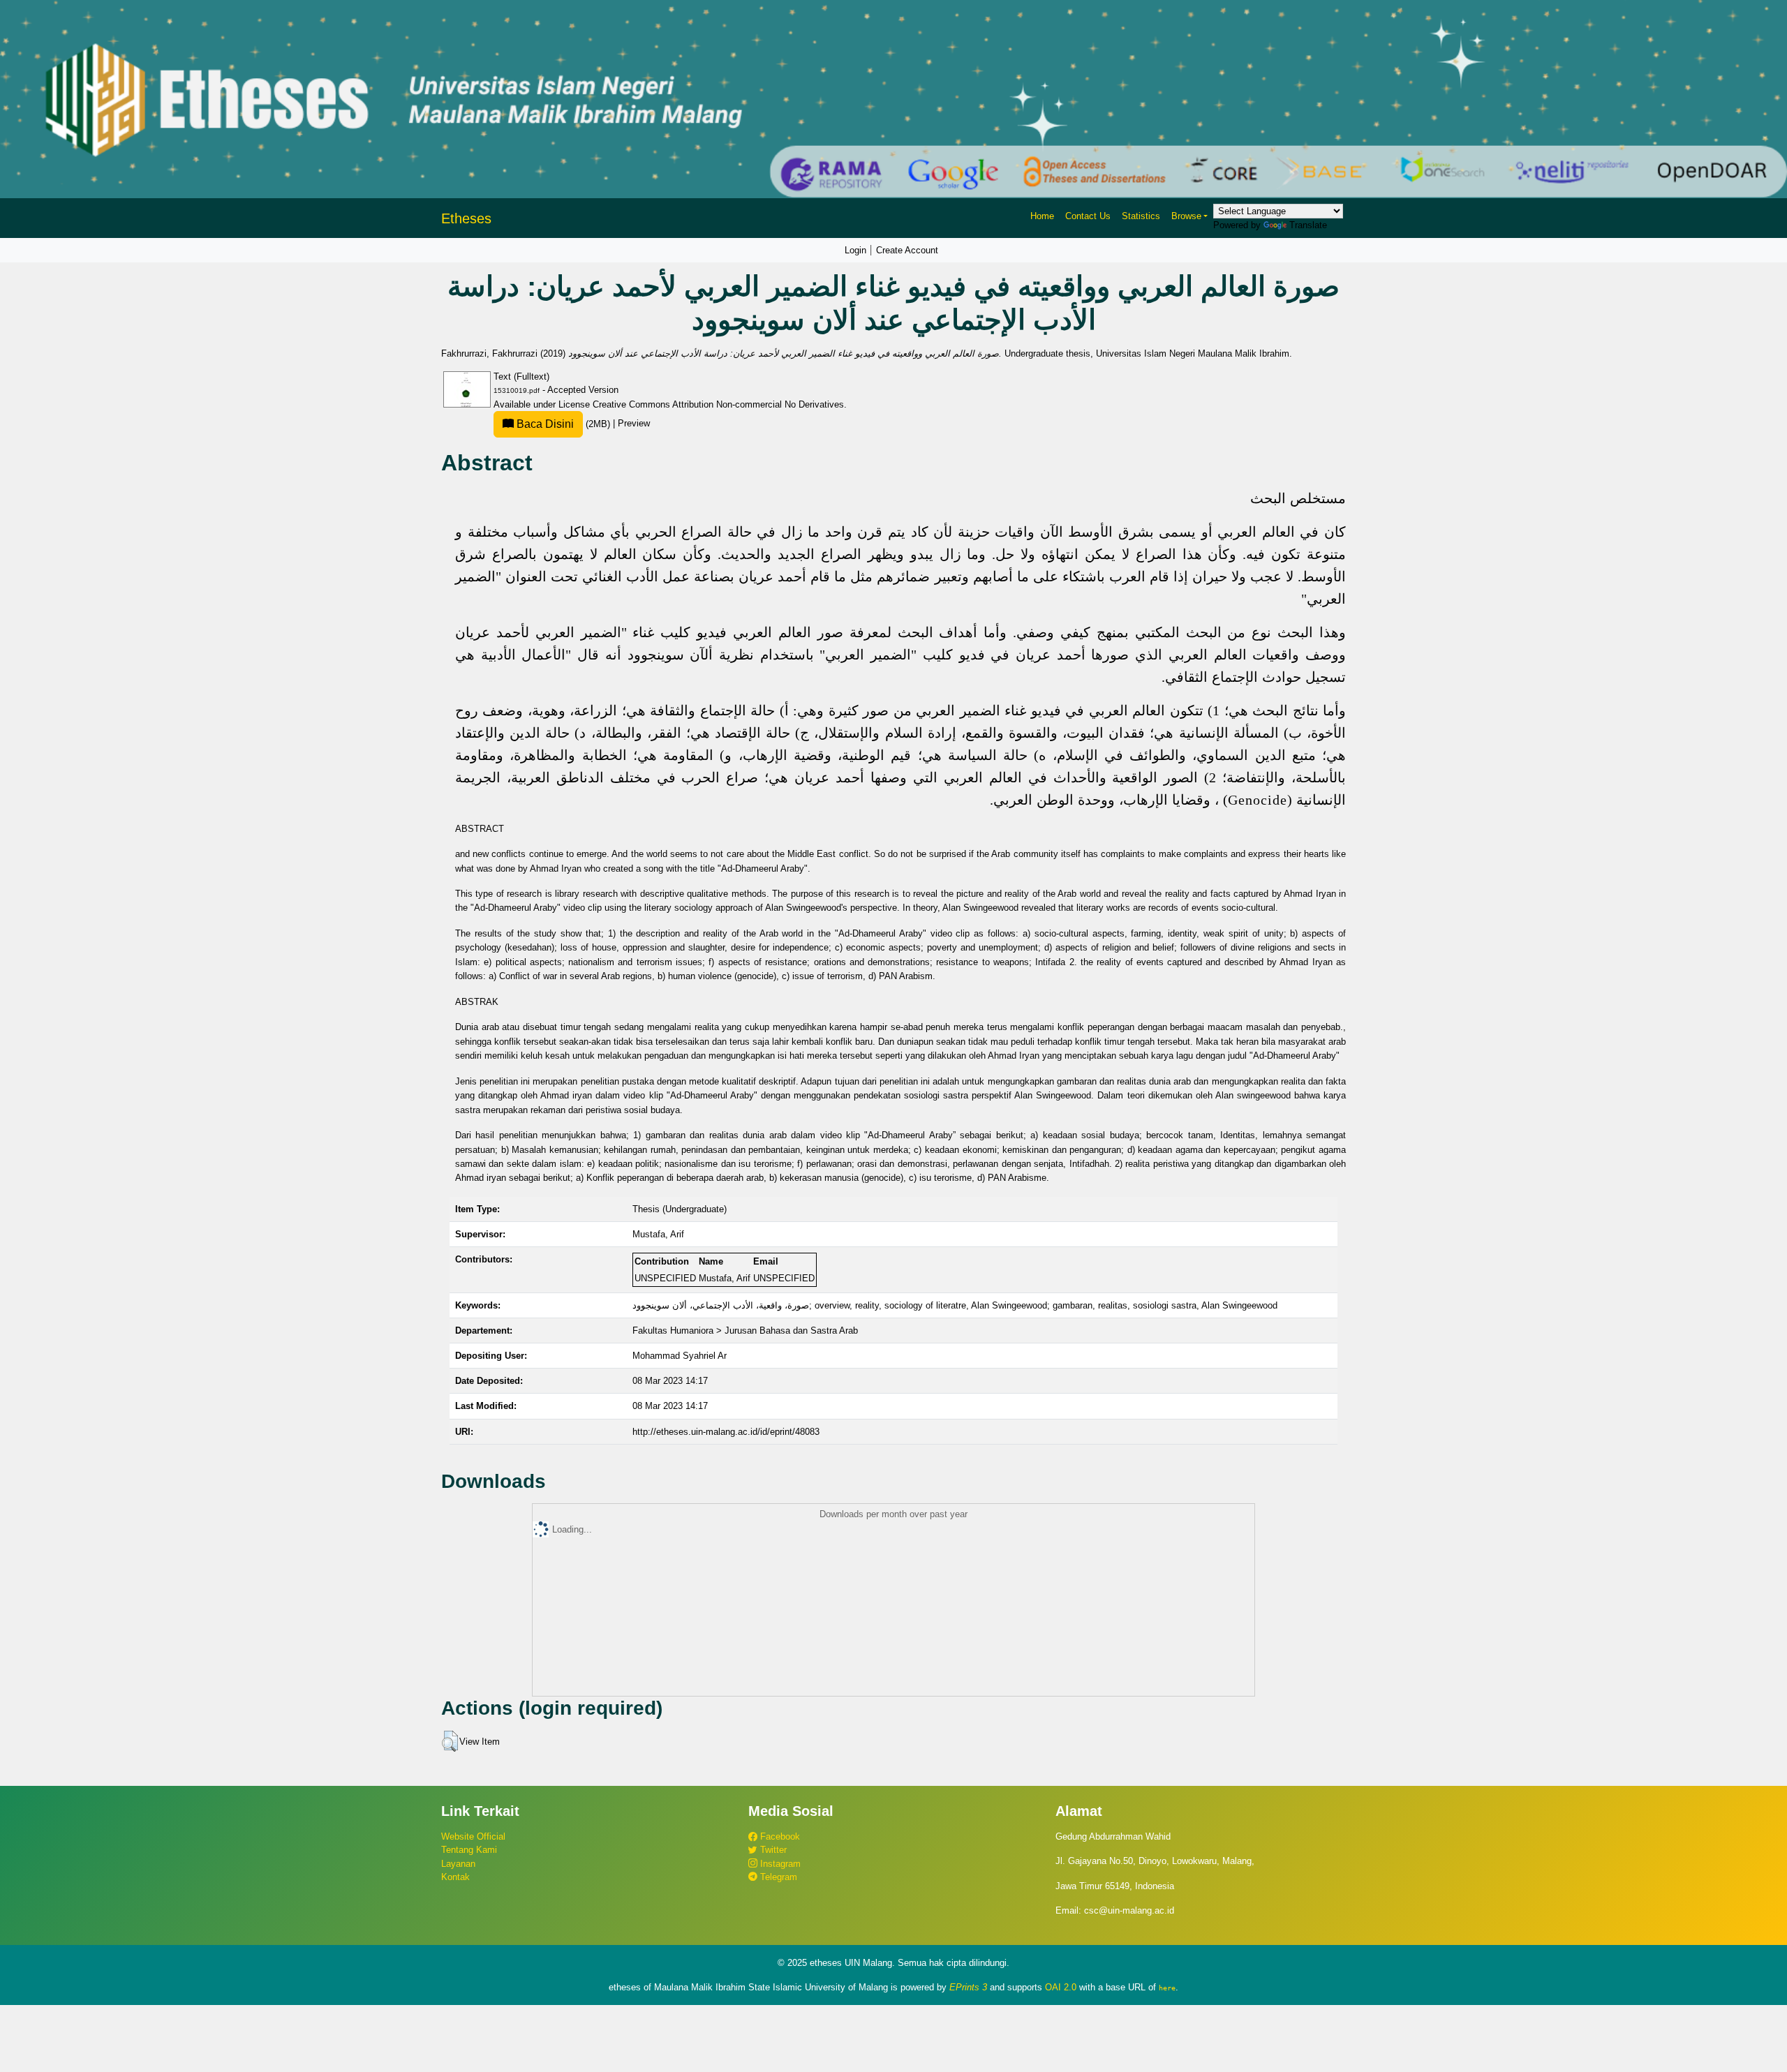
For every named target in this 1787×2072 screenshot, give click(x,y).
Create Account (907, 250)
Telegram (777, 1877)
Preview (634, 424)
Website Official (473, 1836)
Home (1042, 216)
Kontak (455, 1877)
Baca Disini (544, 424)
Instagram (779, 1864)
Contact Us (1088, 216)
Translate (1308, 225)
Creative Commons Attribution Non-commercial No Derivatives (718, 404)
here (1167, 1988)
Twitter (772, 1850)
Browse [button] (1186, 216)
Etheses (466, 218)
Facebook (779, 1836)
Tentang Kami (469, 1850)
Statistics (1141, 216)
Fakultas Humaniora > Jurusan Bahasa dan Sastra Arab (745, 1331)
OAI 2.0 (1061, 1987)
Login (855, 250)
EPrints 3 (968, 1987)
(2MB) (563, 424)
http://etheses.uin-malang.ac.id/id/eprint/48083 (726, 1432)
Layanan (458, 1864)
